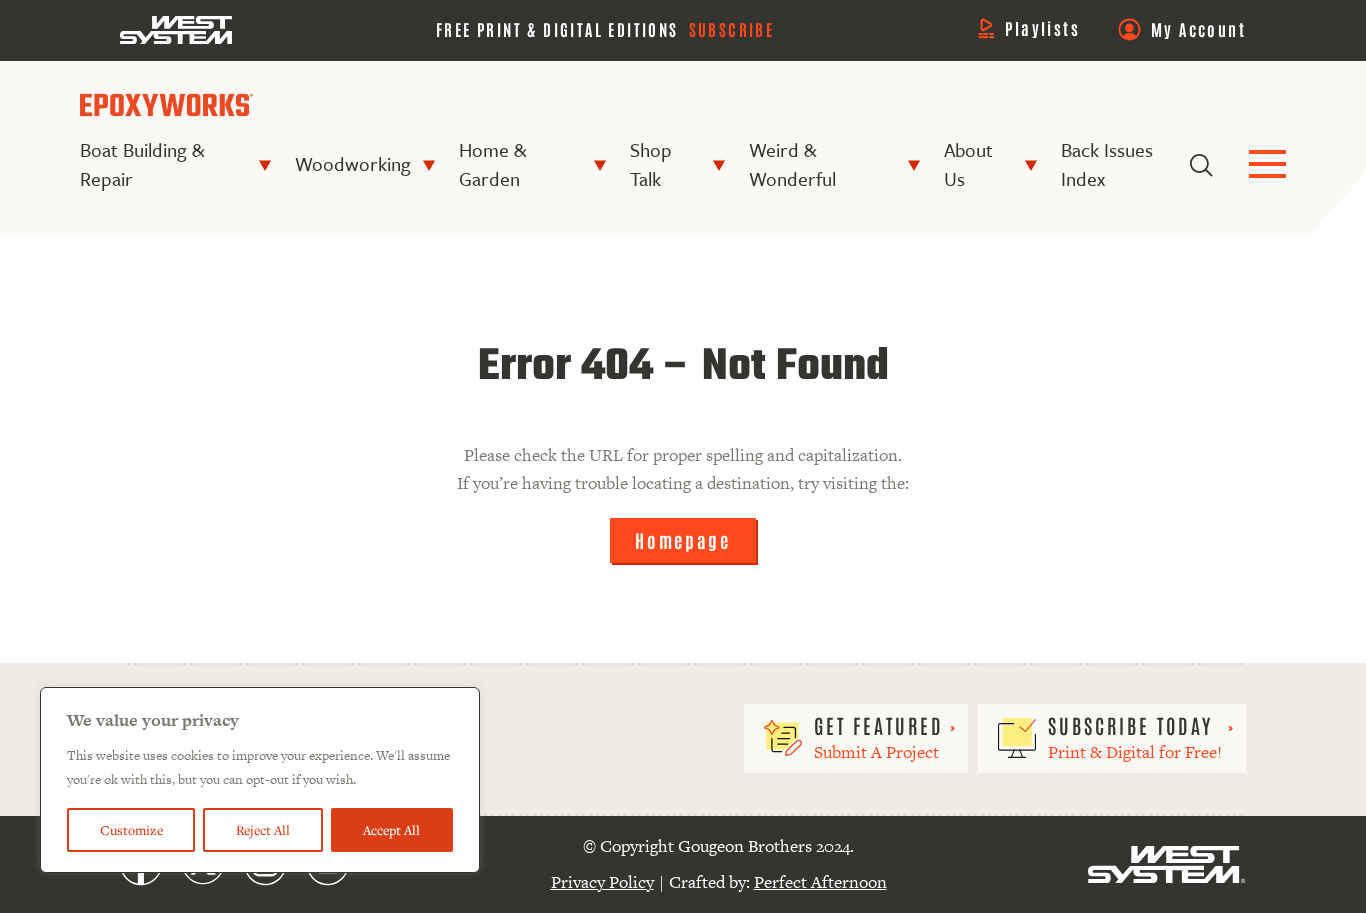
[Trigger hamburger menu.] (1267, 165)
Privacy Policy (602, 882)
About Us (968, 164)
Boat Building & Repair (142, 164)
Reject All (263, 830)
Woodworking (353, 163)
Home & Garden (492, 164)
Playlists (1042, 28)
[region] (260, 780)
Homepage (683, 540)
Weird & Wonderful (792, 164)
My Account (1198, 29)
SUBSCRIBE (732, 29)
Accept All (391, 830)
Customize (131, 830)
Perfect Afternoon (820, 882)
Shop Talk (651, 164)
